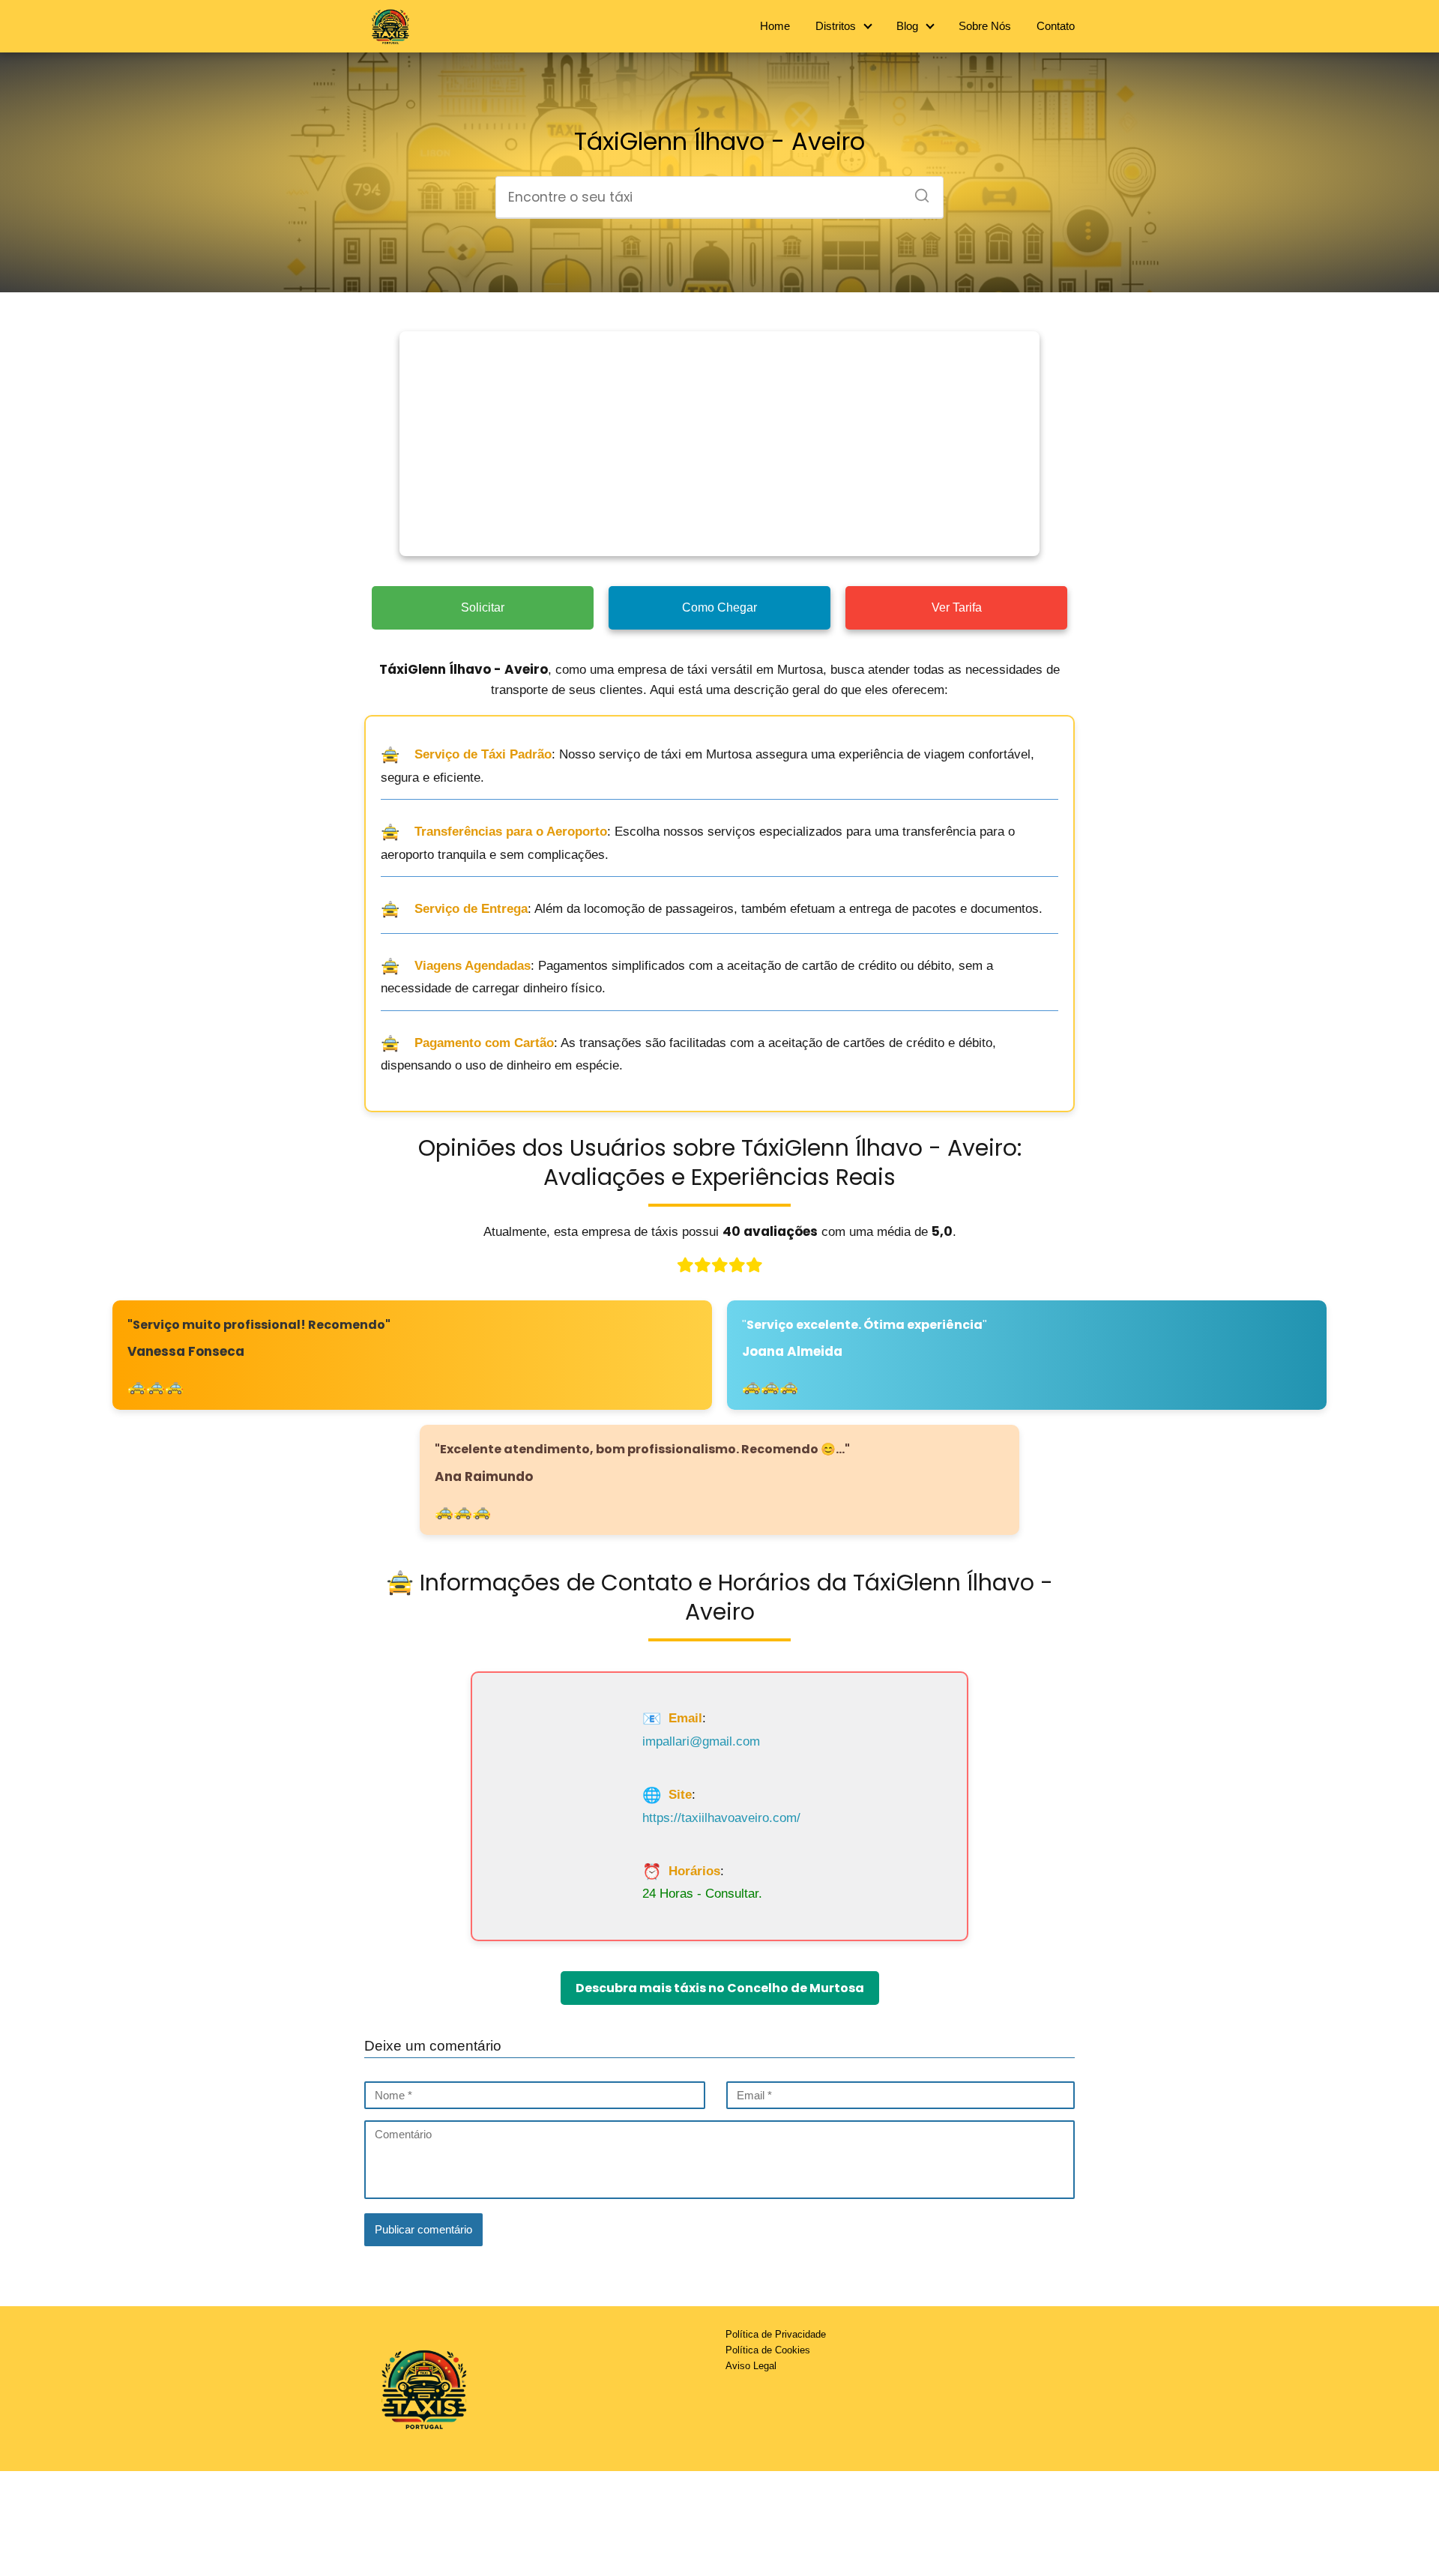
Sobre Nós (985, 26)
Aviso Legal (751, 2366)
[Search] (917, 191)
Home (775, 26)
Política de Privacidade (776, 2334)
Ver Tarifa (957, 607)
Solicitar (483, 607)
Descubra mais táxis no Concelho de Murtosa (720, 1988)
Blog (907, 26)
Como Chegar (719, 607)
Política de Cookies (768, 2350)
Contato (1056, 26)
